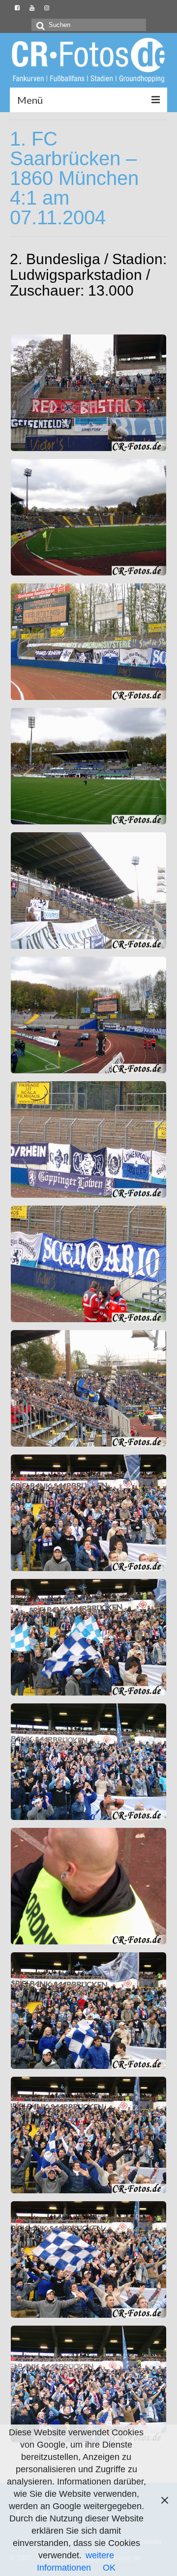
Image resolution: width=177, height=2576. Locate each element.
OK (109, 2568)
